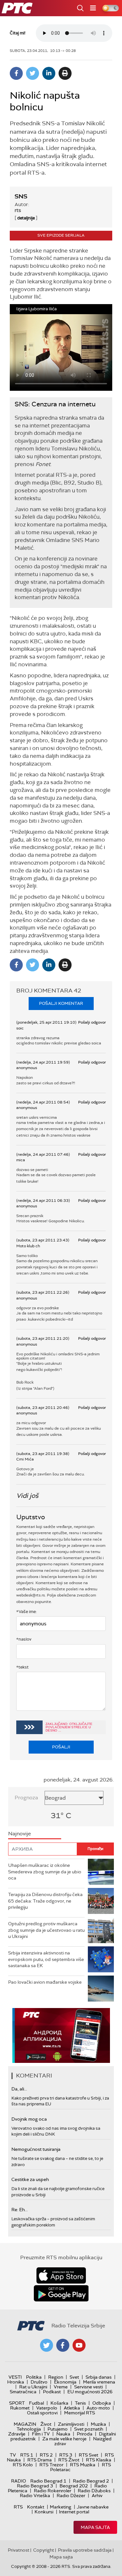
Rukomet (20, 2408)
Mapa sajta (95, 2527)
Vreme (61, 2387)
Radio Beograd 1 (48, 2481)
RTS (18, 2507)
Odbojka (102, 2403)
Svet (74, 2377)
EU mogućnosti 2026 (90, 2392)
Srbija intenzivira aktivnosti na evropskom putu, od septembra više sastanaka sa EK (46, 1959)
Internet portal (74, 2512)
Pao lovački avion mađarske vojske (45, 1982)
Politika (34, 2377)
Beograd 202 (74, 2486)
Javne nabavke (93, 2507)
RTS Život (69, 2460)
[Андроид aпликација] (61, 2035)
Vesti (15, 2377)
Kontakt (36, 2507)
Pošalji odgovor (92, 1022)
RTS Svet (88, 2455)
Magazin (25, 2424)
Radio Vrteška (35, 2496)
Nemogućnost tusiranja (36, 2149)
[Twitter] (33, 73)
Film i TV (41, 2434)
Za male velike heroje (64, 2439)
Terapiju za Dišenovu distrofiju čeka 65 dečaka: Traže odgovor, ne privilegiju (45, 1901)
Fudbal (36, 2403)
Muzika (98, 2424)
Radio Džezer (71, 2496)
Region (56, 2377)
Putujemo (58, 2429)
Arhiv (97, 2496)
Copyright (44, 2550)
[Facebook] (16, 73)
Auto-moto (98, 2408)
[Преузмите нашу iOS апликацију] (61, 2275)
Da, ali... (19, 2089)
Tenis (80, 2403)
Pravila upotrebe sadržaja (85, 2550)
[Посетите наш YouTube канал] (79, 2345)
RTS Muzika (83, 2465)
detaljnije (26, 218)
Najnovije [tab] (20, 1834)
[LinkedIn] (49, 73)
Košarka (59, 2403)
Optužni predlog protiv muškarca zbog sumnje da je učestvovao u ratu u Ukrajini (46, 1930)
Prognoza (26, 1798)
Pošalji (61, 1747)
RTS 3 (66, 2455)
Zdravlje (17, 2434)
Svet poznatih (89, 2429)
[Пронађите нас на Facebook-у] (63, 2345)
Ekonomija (65, 2382)
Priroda (85, 2434)
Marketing (61, 2507)
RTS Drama (40, 2460)
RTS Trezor (51, 2465)
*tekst (22, 1667)
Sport (17, 2403)
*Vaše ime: (27, 1612)
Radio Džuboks (94, 2491)
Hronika (16, 2382)
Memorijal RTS (80, 2413)
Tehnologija (29, 2429)
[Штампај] (65, 73)
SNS (21, 196)
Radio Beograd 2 (91, 2481)
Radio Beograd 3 (35, 2486)
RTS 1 (27, 2455)
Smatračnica (23, 2392)
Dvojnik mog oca (29, 2119)
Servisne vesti (88, 2387)
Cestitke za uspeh (30, 2179)
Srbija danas (99, 2377)
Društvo (39, 2382)
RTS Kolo (23, 2465)
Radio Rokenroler (53, 2491)
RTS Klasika (99, 2460)
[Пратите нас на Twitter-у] (47, 2345)
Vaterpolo (47, 2408)
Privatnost (19, 2550)
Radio (19, 2481)
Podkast (52, 2392)
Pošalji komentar (61, 1003)
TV (13, 2455)
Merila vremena (99, 2382)
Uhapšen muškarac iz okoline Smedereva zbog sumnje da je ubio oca (45, 1872)
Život (46, 2424)
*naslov (24, 1639)
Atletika (72, 2408)
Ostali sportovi (42, 2413)
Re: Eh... (20, 2210)
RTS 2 (46, 2455)
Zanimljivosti (71, 2424)
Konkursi (44, 2512)
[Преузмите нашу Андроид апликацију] (61, 2293)
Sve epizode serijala (61, 235)
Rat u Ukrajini (33, 2387)
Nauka (63, 2434)
